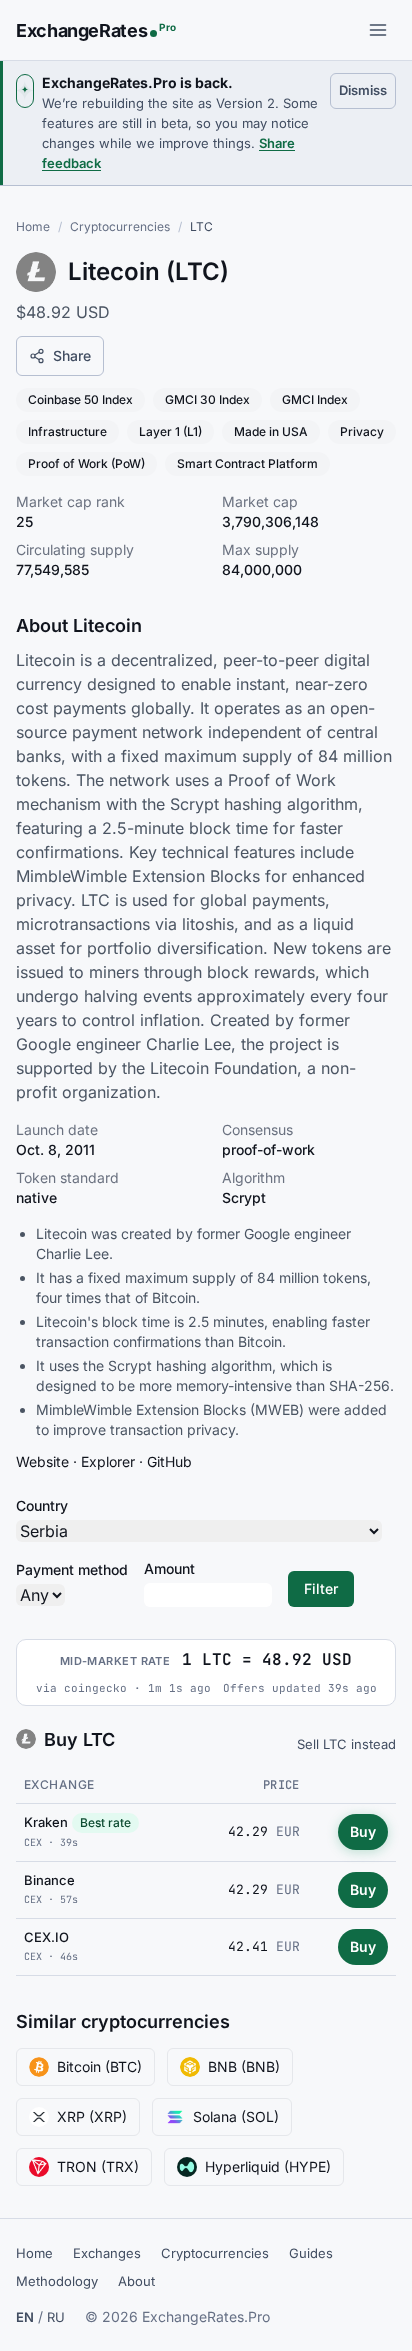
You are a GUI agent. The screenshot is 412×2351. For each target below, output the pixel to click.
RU (56, 2317)
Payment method (72, 1569)
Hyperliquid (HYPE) (268, 2166)
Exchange (59, 1784)
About (136, 2281)
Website (42, 1461)
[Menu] (378, 30)
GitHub (169, 1461)
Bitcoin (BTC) (99, 2066)
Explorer (108, 1461)
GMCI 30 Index (207, 399)
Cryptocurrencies (120, 226)
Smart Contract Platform (247, 463)
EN (25, 2317)
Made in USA (271, 431)
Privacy (362, 431)
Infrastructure (67, 431)
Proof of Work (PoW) (86, 463)
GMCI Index (315, 399)
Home (33, 226)
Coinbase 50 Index (80, 399)
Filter (321, 1588)
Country (42, 1505)
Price (281, 1785)
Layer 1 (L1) (170, 431)
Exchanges (107, 2253)
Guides (311, 2253)
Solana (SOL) (236, 2116)
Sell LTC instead (346, 1744)
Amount (169, 1568)
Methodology (57, 2281)
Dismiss (367, 89)
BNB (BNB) (244, 2066)
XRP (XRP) (92, 2116)
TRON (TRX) (98, 2166)
